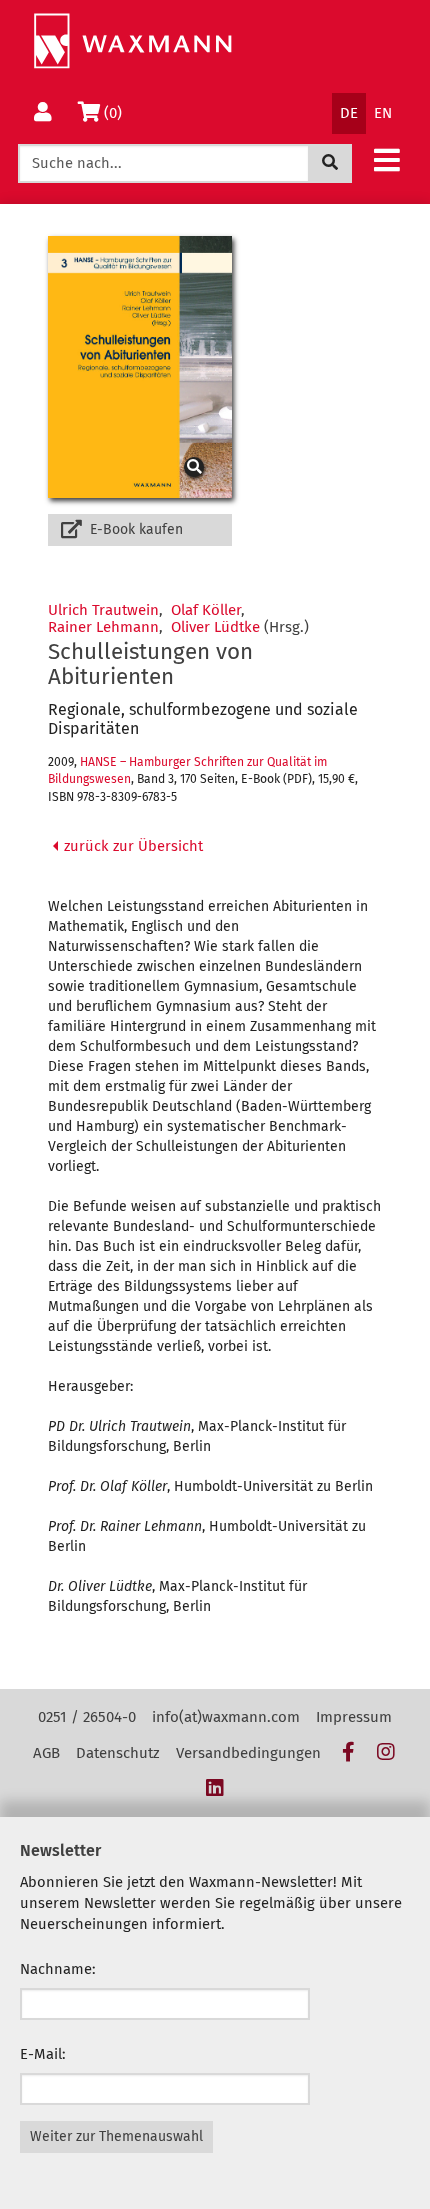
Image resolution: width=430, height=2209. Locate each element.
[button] (387, 159)
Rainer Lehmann (103, 627)
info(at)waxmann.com (226, 1717)
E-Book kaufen (134, 529)
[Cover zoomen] (140, 367)
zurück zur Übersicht (131, 846)
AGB (46, 1753)
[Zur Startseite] (132, 41)
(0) (116, 112)
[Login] (43, 113)
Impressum (354, 1717)
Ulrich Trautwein (103, 610)
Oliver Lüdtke (215, 627)
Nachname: (58, 1969)
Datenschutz (118, 1753)
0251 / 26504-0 (87, 1717)
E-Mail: (43, 2054)
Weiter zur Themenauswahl (116, 2136)
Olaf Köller (206, 610)
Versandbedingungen (248, 1753)
